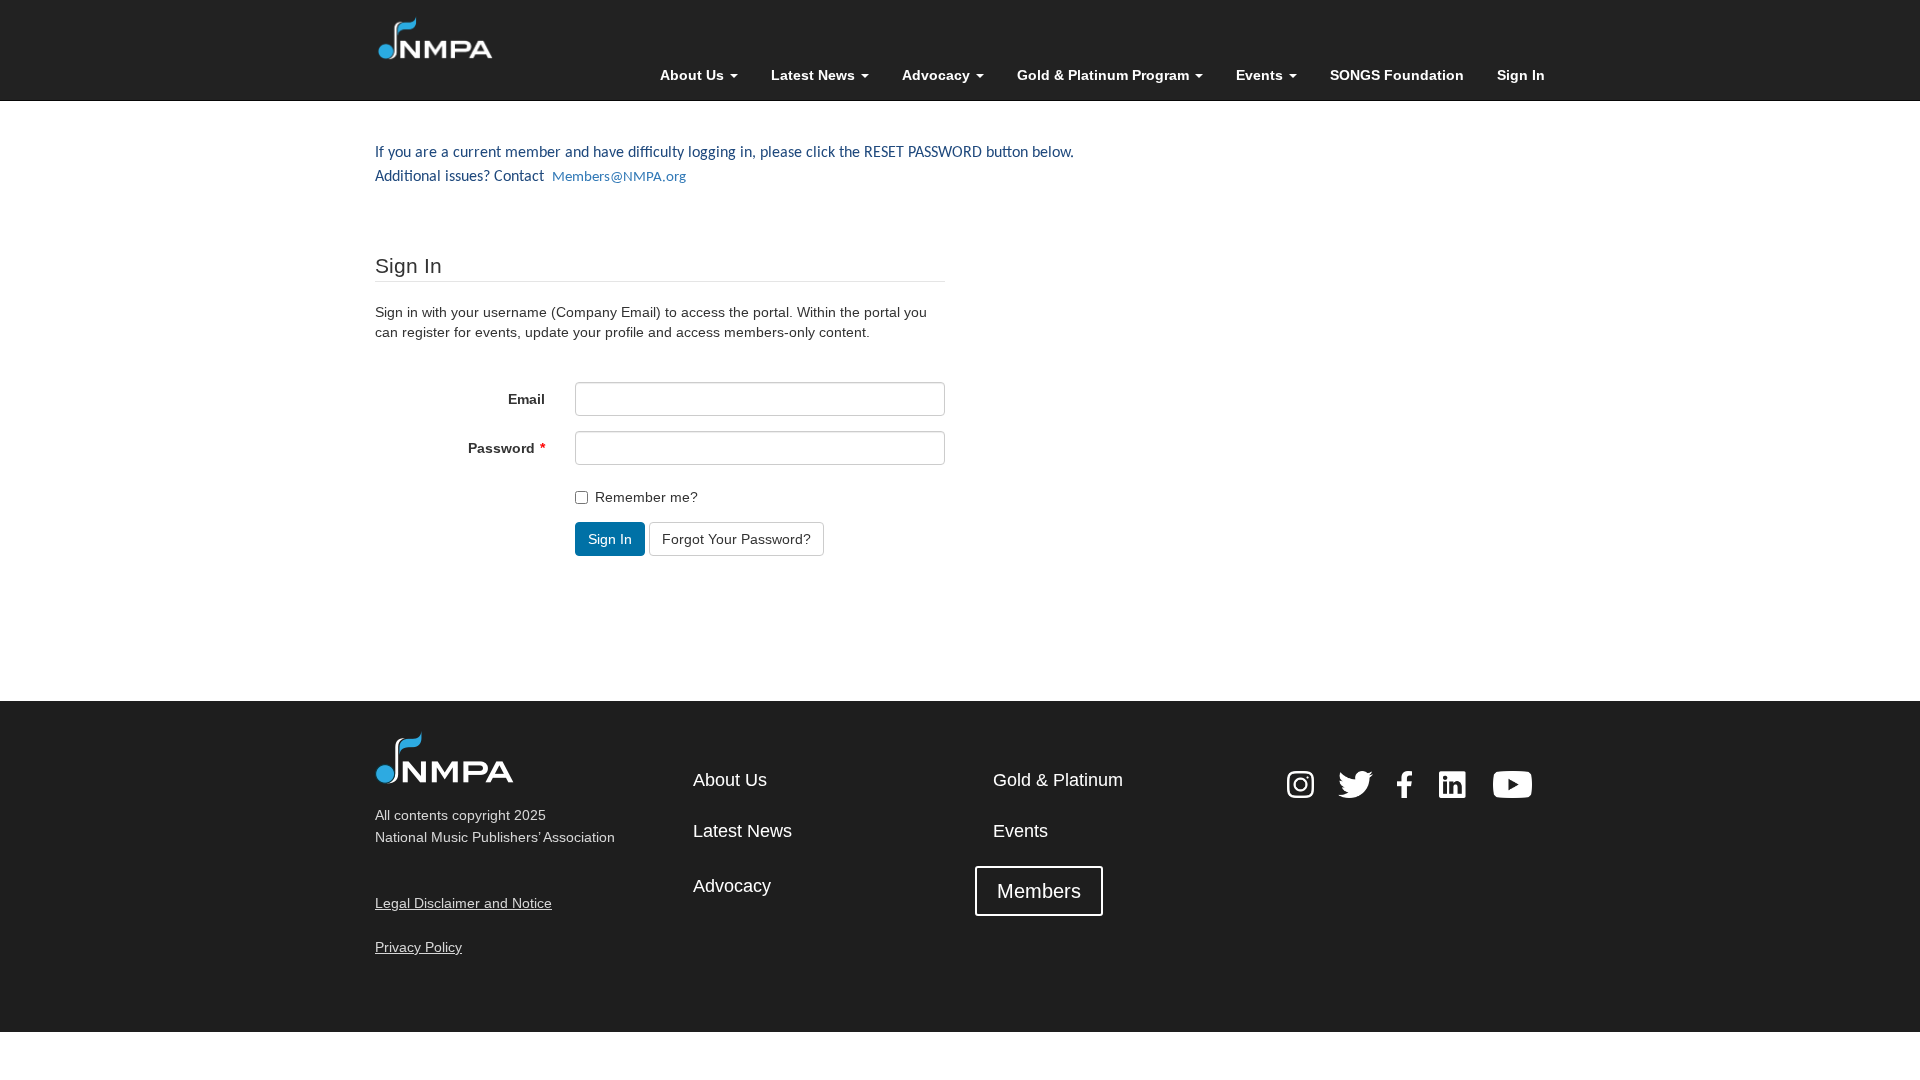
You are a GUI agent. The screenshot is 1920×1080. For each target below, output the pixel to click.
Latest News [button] (815, 75)
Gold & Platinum (1058, 780)
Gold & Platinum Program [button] (1105, 75)
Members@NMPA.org (619, 177)
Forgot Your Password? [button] (736, 539)
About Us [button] (694, 75)
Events (1020, 831)
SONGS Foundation (1397, 75)
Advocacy (732, 886)
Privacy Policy (418, 947)
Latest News (742, 831)
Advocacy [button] (938, 75)
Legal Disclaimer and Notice (463, 903)
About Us (730, 780)
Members (1039, 891)
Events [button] (1261, 75)
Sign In (1521, 75)
